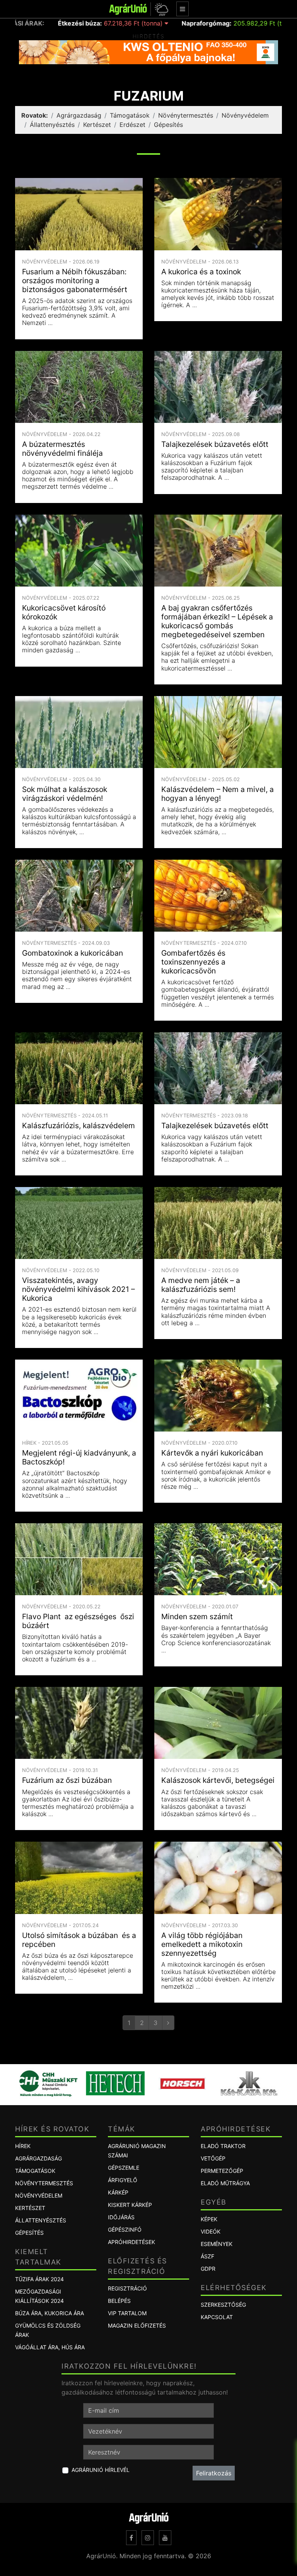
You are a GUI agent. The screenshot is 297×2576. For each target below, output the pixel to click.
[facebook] (131, 2538)
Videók (211, 2231)
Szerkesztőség (223, 2305)
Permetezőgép (222, 2171)
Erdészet (132, 125)
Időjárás (121, 2217)
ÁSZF (207, 2256)
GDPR (208, 2269)
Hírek (23, 2146)
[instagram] (148, 2538)
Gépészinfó (125, 2230)
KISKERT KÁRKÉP (130, 2205)
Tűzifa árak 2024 (39, 2279)
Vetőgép (213, 2158)
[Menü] (183, 9)
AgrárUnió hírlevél (101, 2470)
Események (217, 2244)
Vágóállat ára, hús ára (50, 2347)
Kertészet (97, 125)
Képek (209, 2219)
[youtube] (165, 2538)
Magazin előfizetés (137, 2325)
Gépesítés (168, 125)
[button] (160, 9)
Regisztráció (127, 2288)
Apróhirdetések (131, 2242)
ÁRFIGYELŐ (123, 2180)
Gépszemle (124, 2168)
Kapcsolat (217, 2317)
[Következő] (168, 2023)
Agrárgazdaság (79, 115)
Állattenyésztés (52, 125)
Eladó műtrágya (225, 2183)
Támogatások (130, 115)
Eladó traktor (223, 2146)
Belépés (119, 2301)
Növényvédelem (245, 115)
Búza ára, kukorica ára (49, 2313)
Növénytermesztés (186, 115)
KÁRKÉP (118, 2192)
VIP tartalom (127, 2313)
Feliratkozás (214, 2473)
